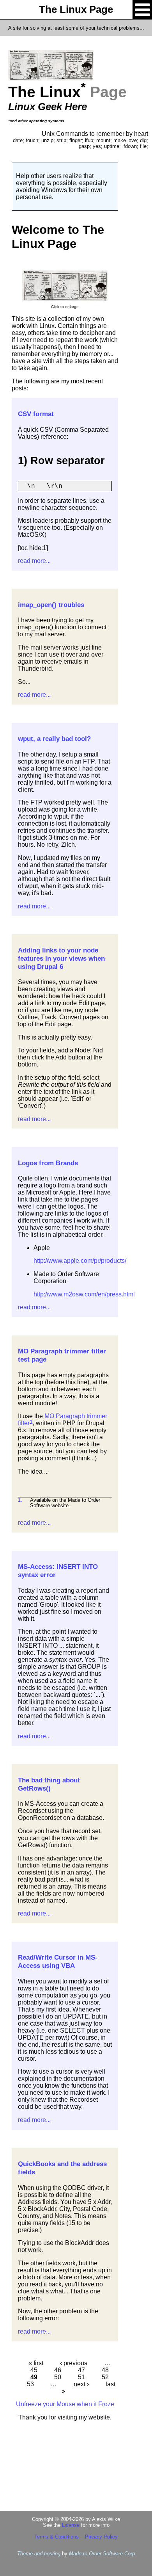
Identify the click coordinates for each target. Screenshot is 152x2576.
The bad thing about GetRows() (49, 1784)
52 (105, 2377)
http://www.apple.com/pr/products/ (80, 1261)
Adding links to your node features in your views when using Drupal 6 (61, 958)
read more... (34, 561)
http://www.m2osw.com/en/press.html (84, 1294)
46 (58, 2370)
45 (34, 2370)
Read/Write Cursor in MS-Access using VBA (58, 1961)
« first (36, 2363)
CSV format (36, 414)
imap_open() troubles (51, 605)
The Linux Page (76, 9)
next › (81, 2384)
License (71, 2525)
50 (58, 2377)
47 (81, 2370)
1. (20, 1500)
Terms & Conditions (57, 2537)
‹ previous (74, 2363)
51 (81, 2377)
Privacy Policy (101, 2537)
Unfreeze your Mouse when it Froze (65, 2404)
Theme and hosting (39, 2554)
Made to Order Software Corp (102, 2554)
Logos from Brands (48, 1163)
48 (105, 2370)
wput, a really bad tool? (54, 739)
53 (30, 2384)
